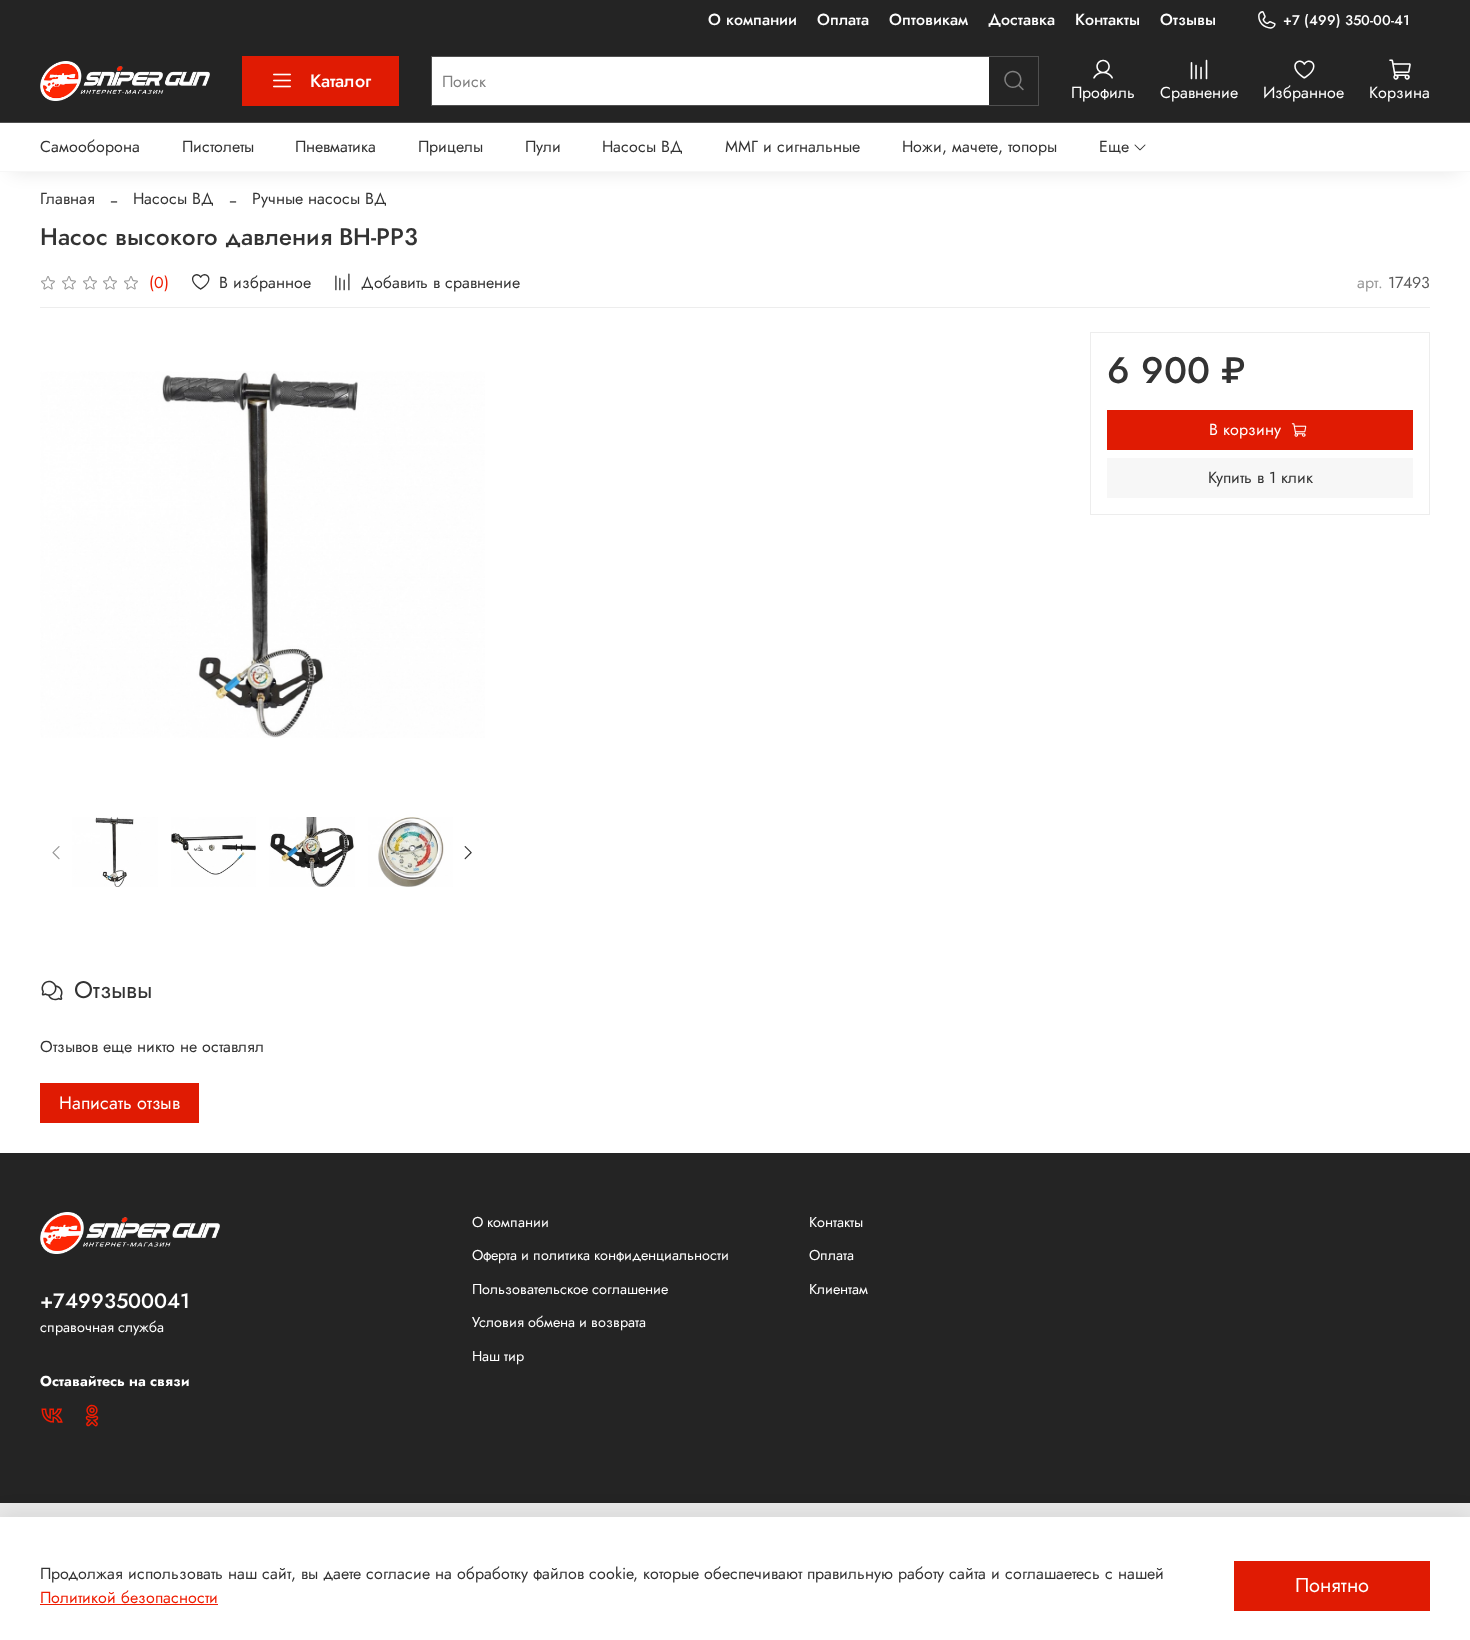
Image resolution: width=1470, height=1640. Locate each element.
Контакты (1107, 19)
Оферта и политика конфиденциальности (600, 1255)
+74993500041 (115, 1301)
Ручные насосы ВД (319, 198)
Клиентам (838, 1289)
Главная (67, 198)
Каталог (340, 81)
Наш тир (498, 1356)
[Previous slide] (72, 555)
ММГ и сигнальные (792, 146)
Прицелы (450, 146)
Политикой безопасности (129, 1597)
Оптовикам (928, 19)
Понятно (1332, 1585)
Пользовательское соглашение (570, 1289)
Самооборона (90, 146)
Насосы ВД (642, 146)
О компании (752, 19)
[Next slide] (453, 555)
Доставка (1021, 19)
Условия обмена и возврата (559, 1322)
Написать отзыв (119, 1103)
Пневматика (335, 146)
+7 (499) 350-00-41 (1346, 20)
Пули (543, 146)
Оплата (843, 19)
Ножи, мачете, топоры (979, 146)
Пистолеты (218, 146)
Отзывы (1188, 19)
